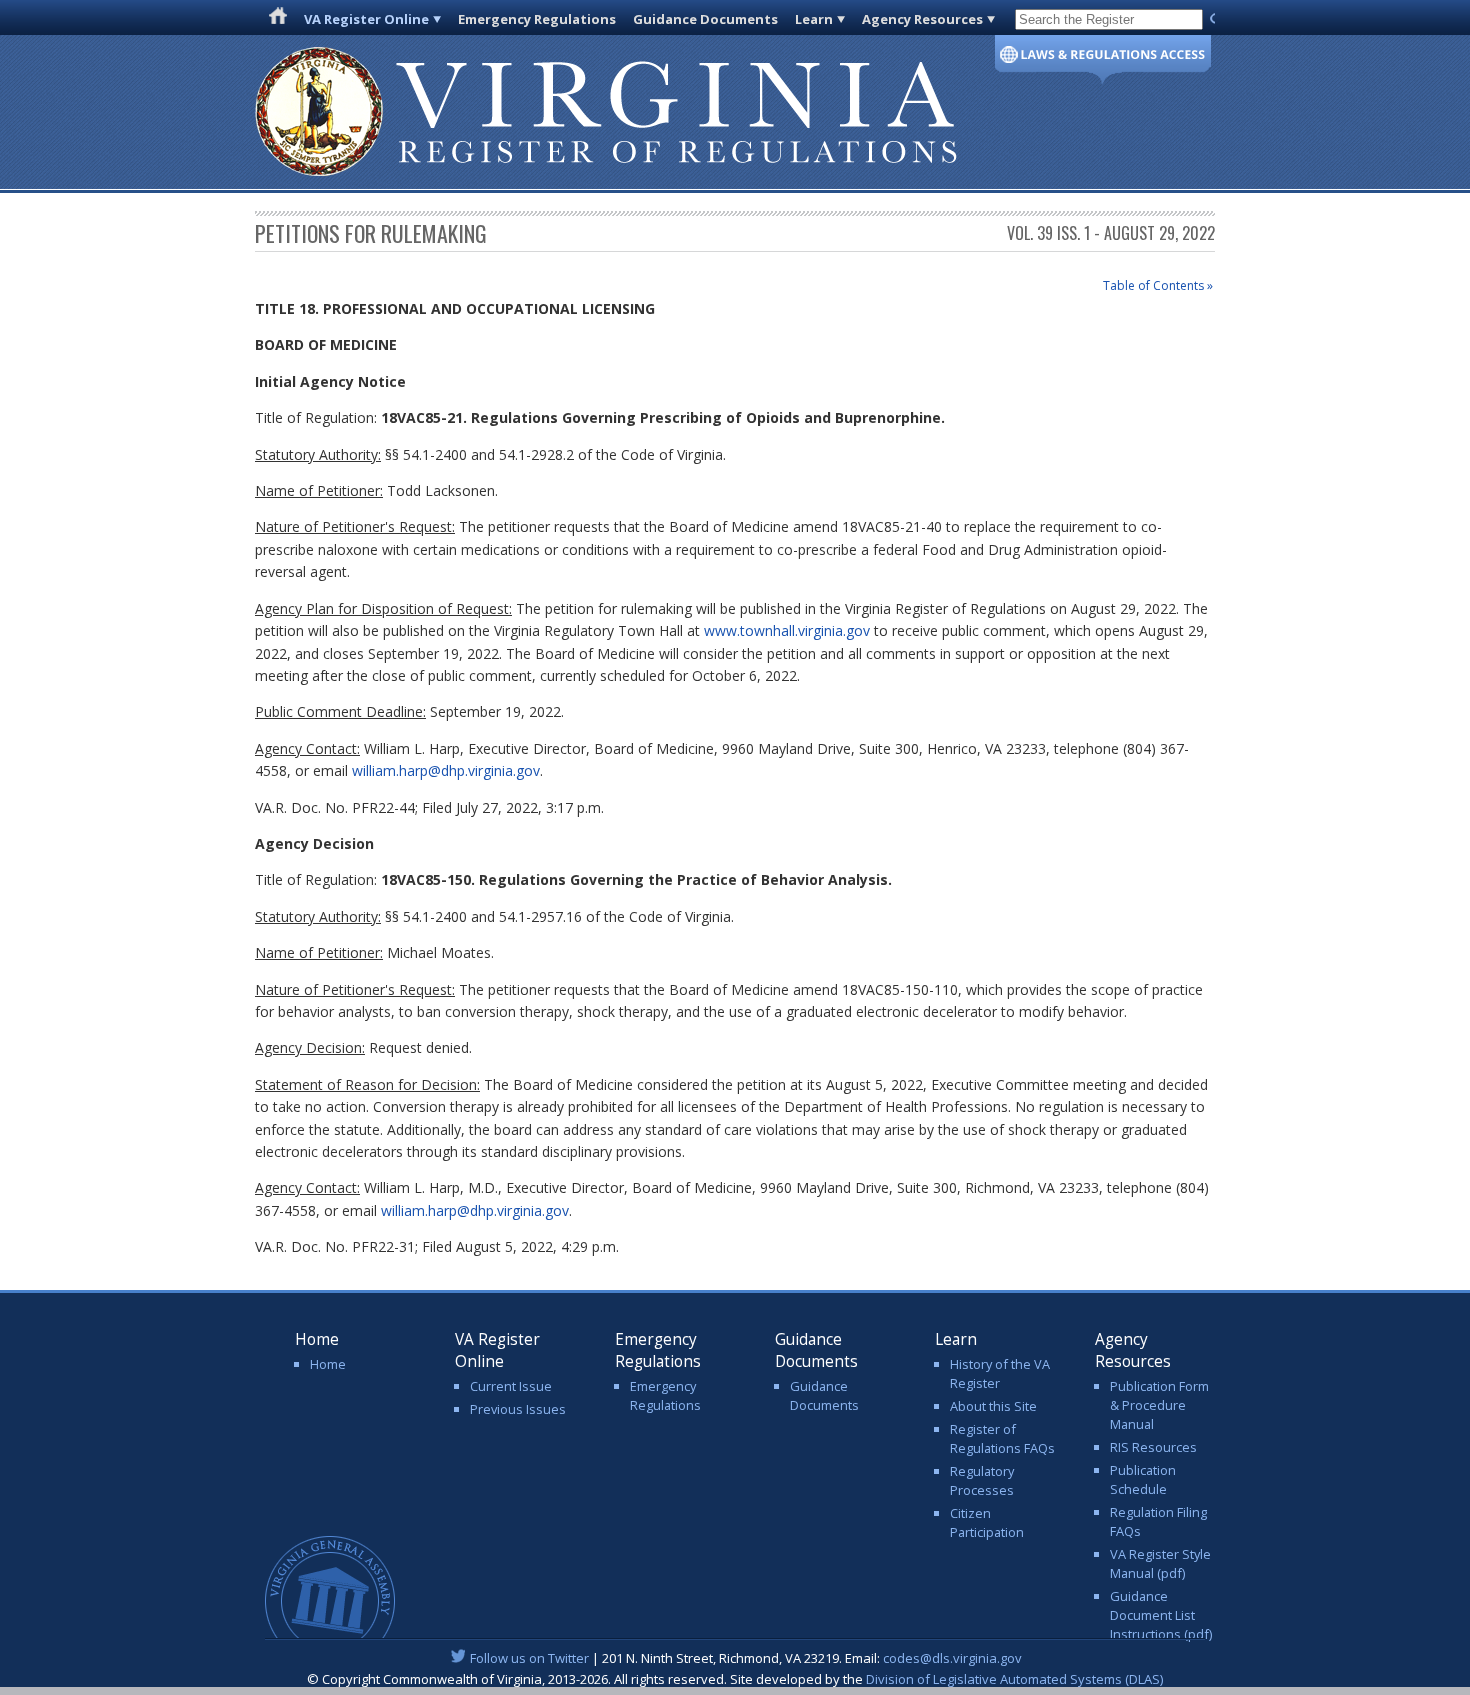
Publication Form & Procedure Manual (1159, 1405)
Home (328, 1364)
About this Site (993, 1406)
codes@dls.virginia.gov (952, 1658)
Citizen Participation (987, 1522)
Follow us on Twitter (529, 1658)
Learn (814, 19)
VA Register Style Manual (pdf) (1160, 1563)
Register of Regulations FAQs (1002, 1438)
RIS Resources (1153, 1447)
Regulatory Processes (982, 1480)
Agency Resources (922, 19)
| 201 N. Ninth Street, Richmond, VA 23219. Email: (746, 1658)
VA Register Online (366, 19)
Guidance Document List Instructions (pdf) (1161, 1615)
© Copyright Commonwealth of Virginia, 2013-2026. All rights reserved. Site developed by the (735, 1679)
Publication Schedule (1143, 1479)
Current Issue (511, 1386)
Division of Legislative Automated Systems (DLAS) (1014, 1679)
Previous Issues (518, 1409)
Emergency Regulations (537, 19)
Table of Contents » (1158, 285)
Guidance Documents (705, 19)
